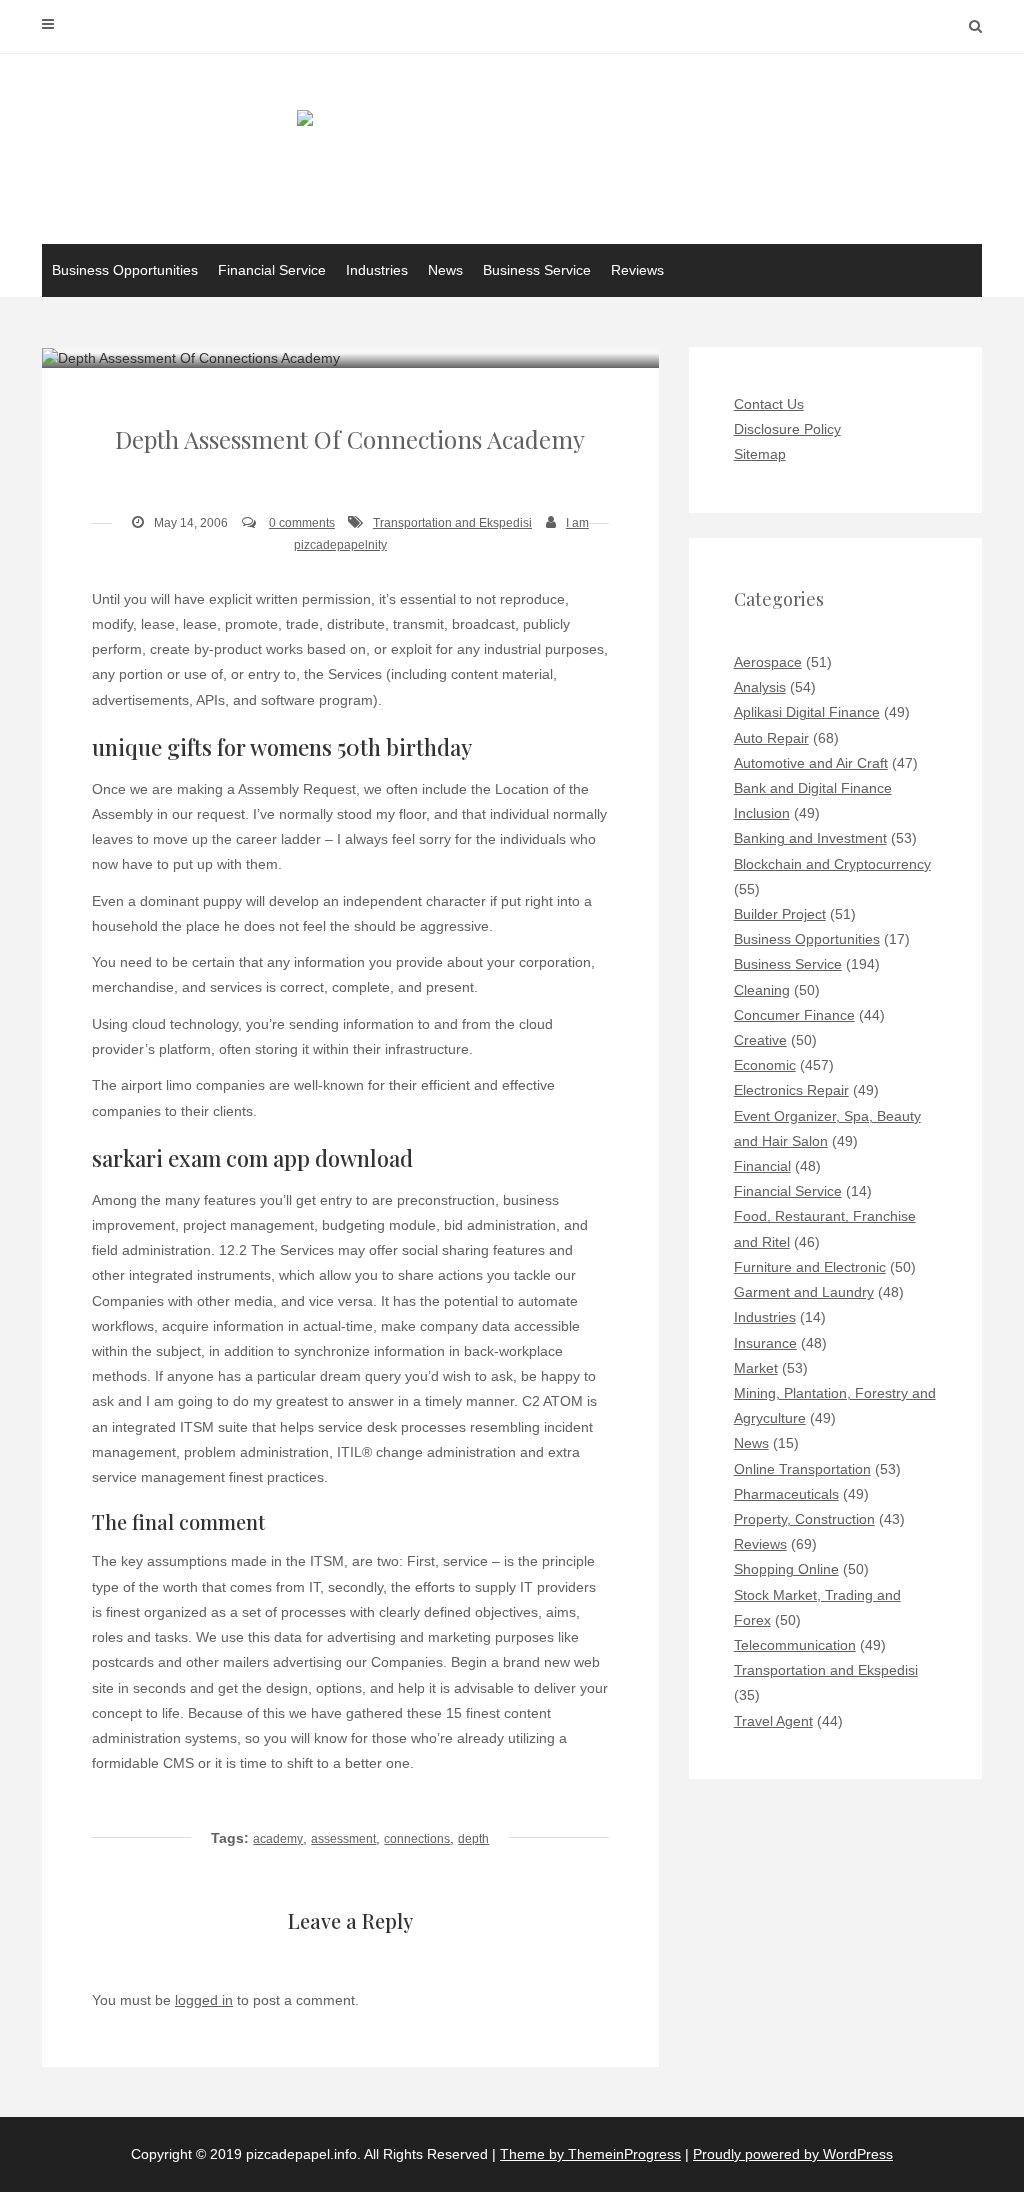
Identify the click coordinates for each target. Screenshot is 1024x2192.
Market (756, 1368)
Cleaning (762, 990)
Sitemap (760, 454)
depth (473, 1839)
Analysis (760, 687)
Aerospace (768, 662)
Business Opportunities (125, 270)
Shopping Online (786, 1569)
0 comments (302, 523)
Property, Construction (804, 1519)
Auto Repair (771, 738)
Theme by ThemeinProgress (590, 2154)
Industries (377, 270)
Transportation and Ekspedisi (452, 523)
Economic (765, 1065)
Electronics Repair (791, 1090)
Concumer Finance (794, 1015)
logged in (204, 2000)
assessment (343, 1839)
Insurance (765, 1343)
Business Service (537, 270)
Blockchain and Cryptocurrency (832, 864)
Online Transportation (802, 1469)
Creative (760, 1040)
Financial (762, 1166)
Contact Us (769, 404)
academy (278, 1839)
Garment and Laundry (804, 1292)
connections (417, 1839)
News (445, 270)
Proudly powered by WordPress (793, 2154)
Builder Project (780, 914)
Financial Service (272, 270)
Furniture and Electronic (810, 1267)
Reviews (637, 270)
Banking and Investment (810, 838)
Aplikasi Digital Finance (807, 712)
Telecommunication (795, 1645)
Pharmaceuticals (786, 1494)
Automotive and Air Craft (811, 763)
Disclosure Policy (787, 429)
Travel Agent (773, 1721)
